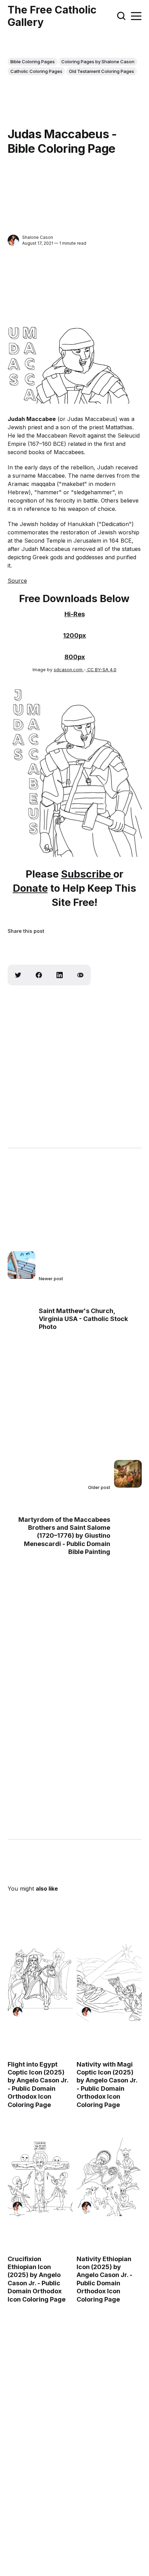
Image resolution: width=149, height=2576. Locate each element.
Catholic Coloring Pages (36, 71)
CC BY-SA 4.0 (101, 670)
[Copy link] (80, 975)
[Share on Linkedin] (60, 975)
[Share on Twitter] (18, 975)
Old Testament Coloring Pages (102, 71)
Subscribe (87, 874)
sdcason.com (69, 670)
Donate (30, 888)
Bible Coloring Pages (33, 62)
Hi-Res (75, 614)
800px (75, 657)
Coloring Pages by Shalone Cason (98, 62)
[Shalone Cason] (13, 240)
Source (17, 581)
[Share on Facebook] (39, 975)
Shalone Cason (38, 237)
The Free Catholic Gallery (52, 16)
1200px (74, 635)
